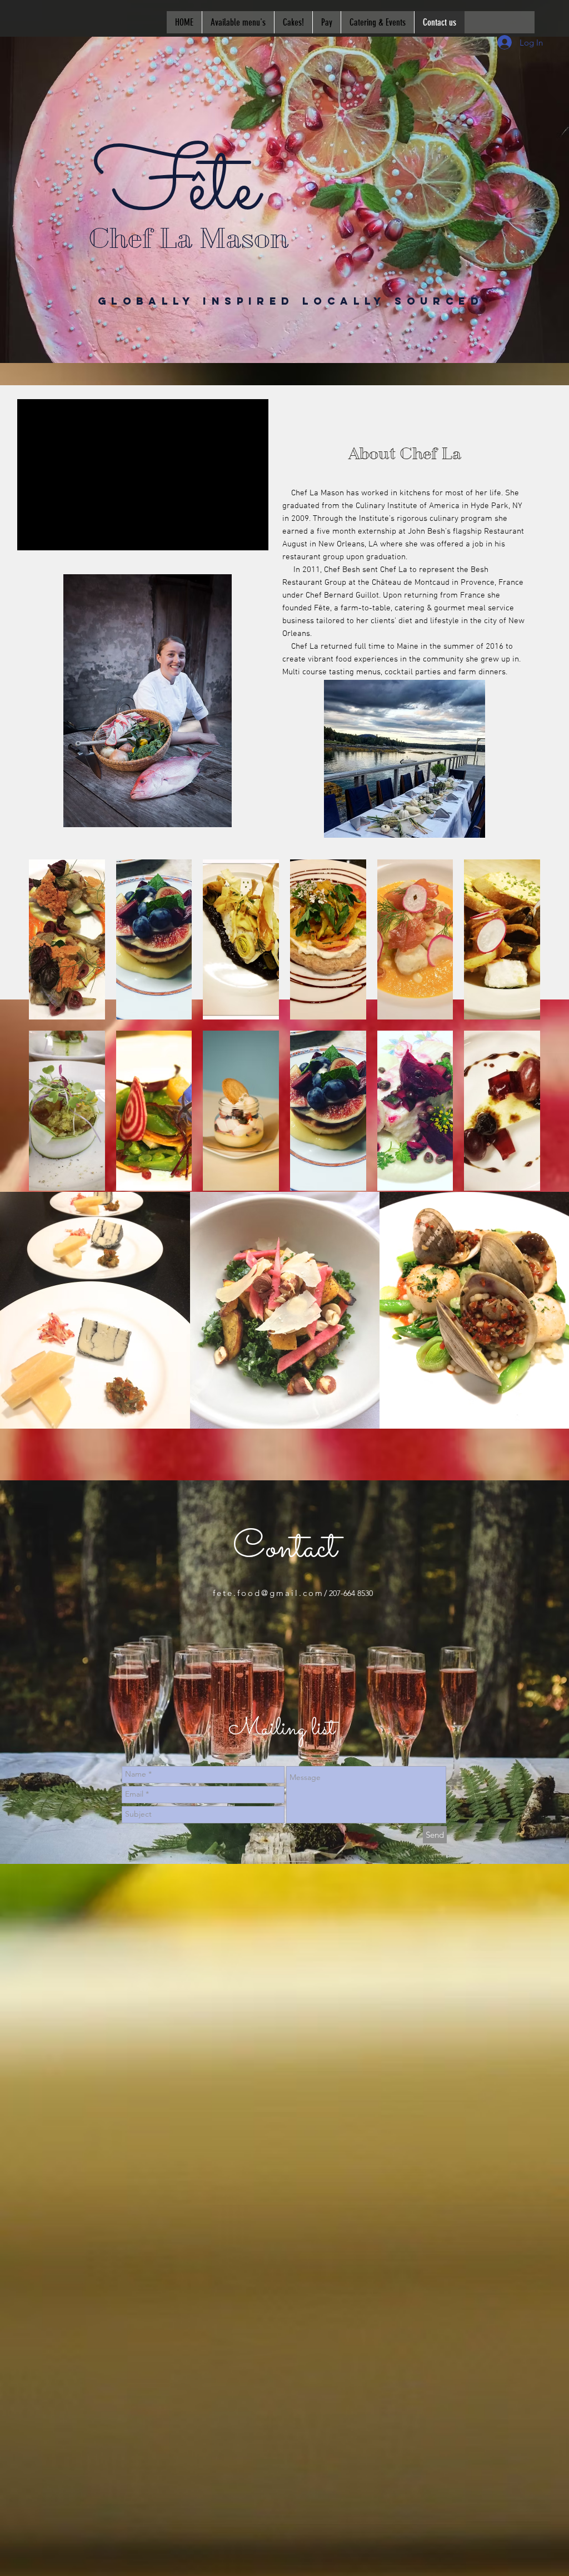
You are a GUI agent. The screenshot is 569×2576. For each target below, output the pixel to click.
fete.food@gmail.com (268, 1593)
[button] (284, 304)
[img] (67, 939)
